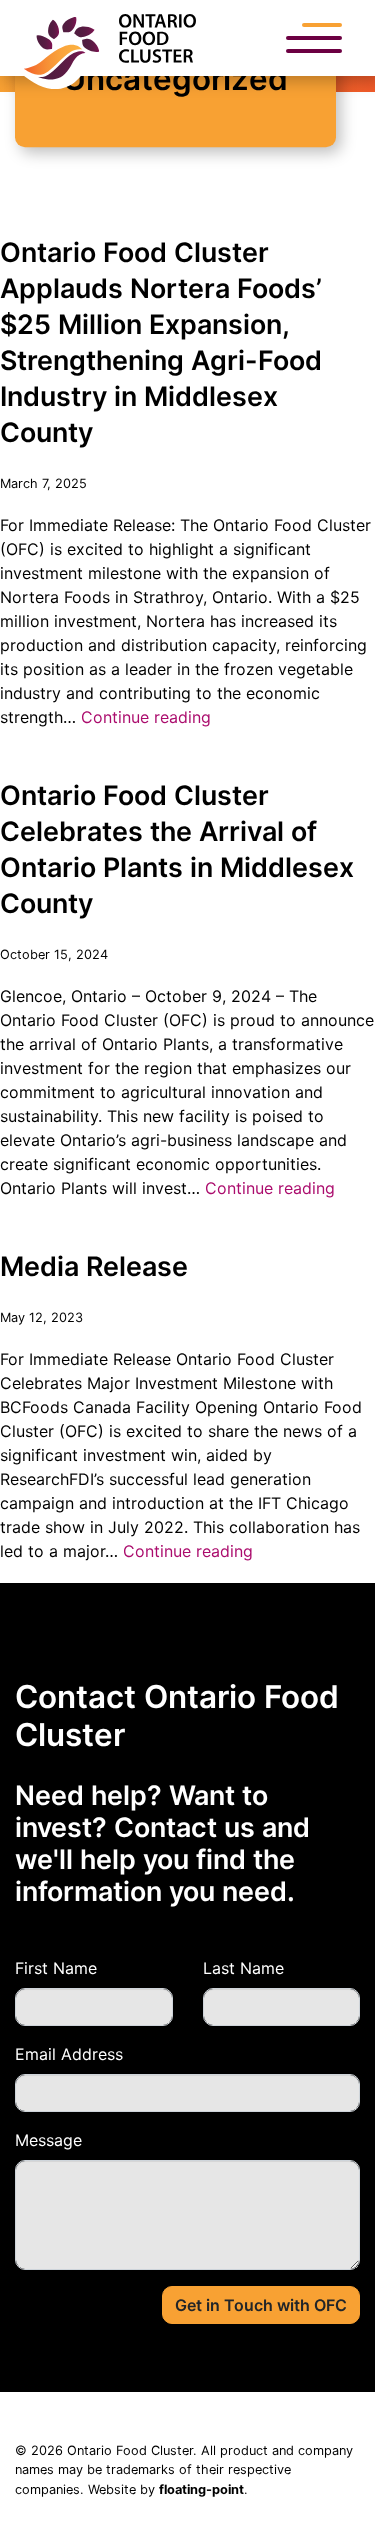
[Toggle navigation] (314, 38)
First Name (56, 1968)
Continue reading (146, 717)
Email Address (69, 2054)
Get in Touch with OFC (261, 2305)
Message (48, 2140)
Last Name (243, 1968)
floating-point (201, 2489)
